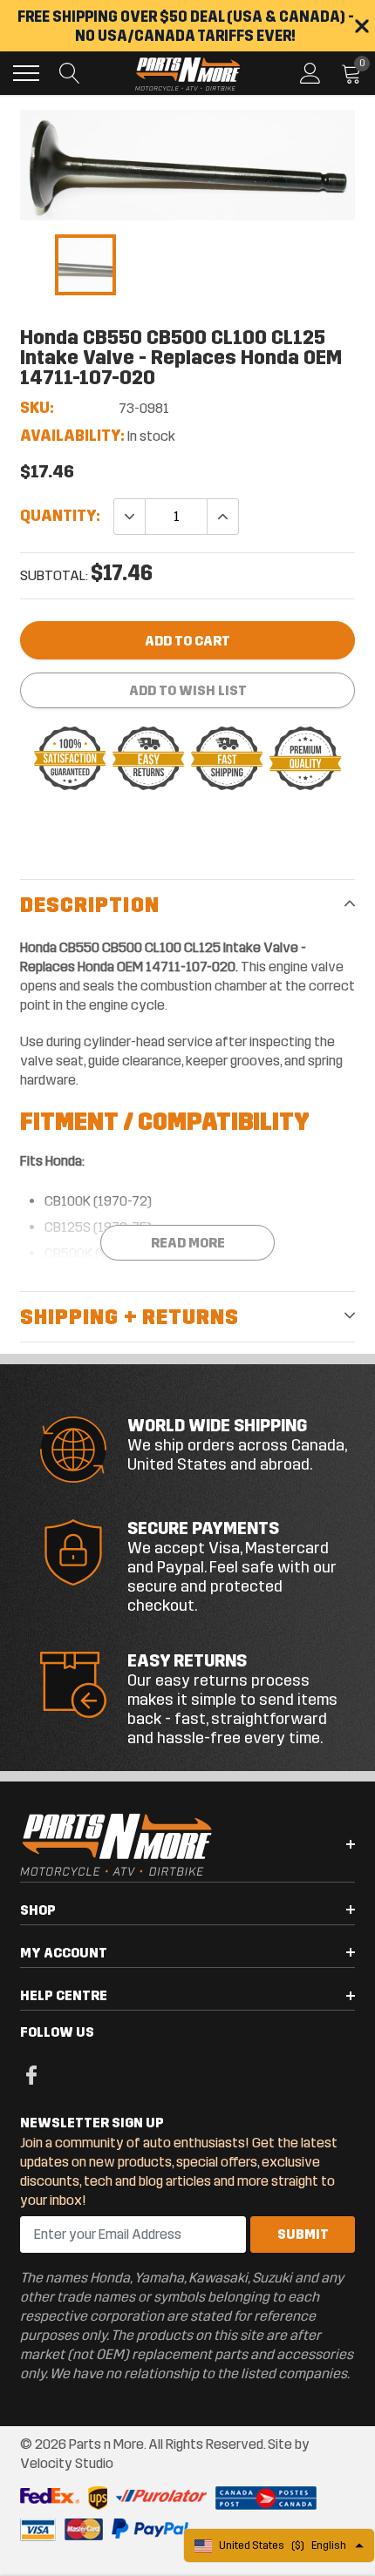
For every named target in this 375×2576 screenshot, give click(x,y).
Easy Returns (187, 1661)
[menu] (26, 73)
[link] (85, 265)
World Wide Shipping (217, 1426)
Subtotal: (54, 575)
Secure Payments (203, 1528)
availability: (72, 436)
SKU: (37, 408)
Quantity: (60, 516)
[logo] (187, 73)
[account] (310, 73)
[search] (70, 73)
